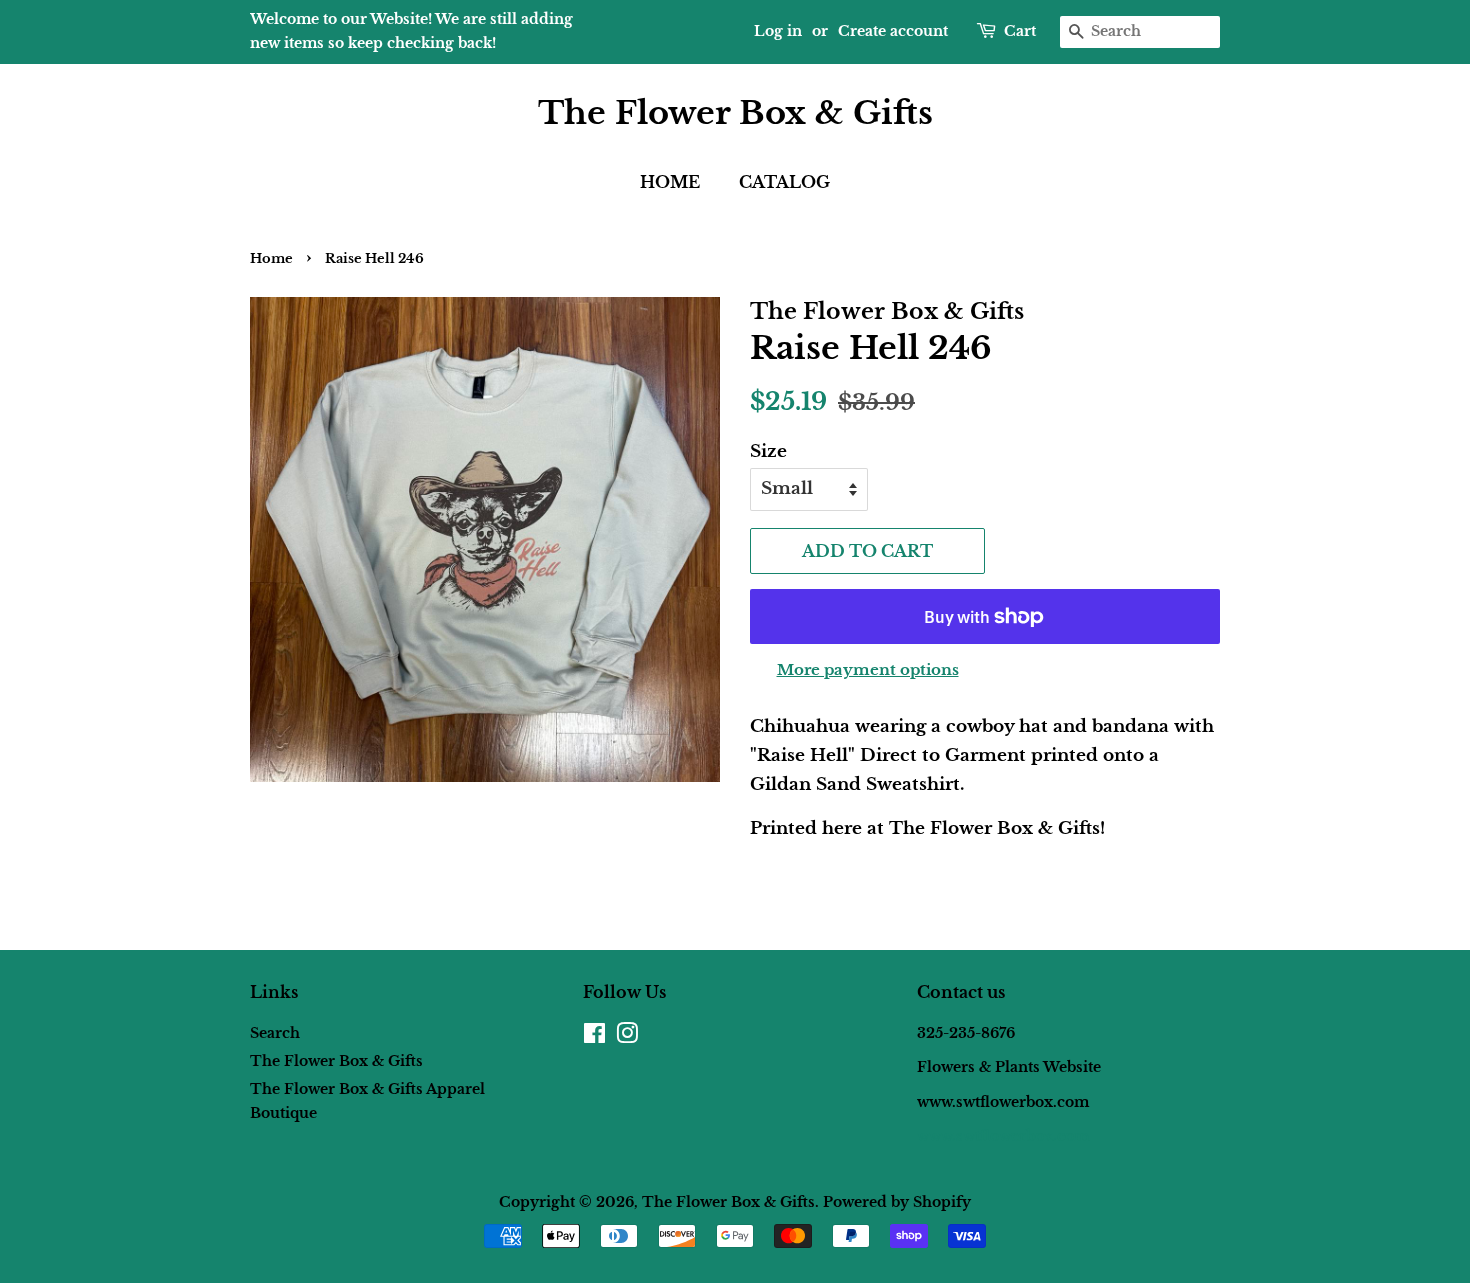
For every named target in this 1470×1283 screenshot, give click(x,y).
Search (275, 1033)
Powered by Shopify (897, 1202)
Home (670, 182)
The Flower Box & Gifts (735, 113)
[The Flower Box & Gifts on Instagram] (627, 1037)
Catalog (784, 182)
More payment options (868, 669)
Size (768, 451)
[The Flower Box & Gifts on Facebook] (594, 1037)
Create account (893, 31)
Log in (778, 31)
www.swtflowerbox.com (1003, 1136)
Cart (1020, 31)
